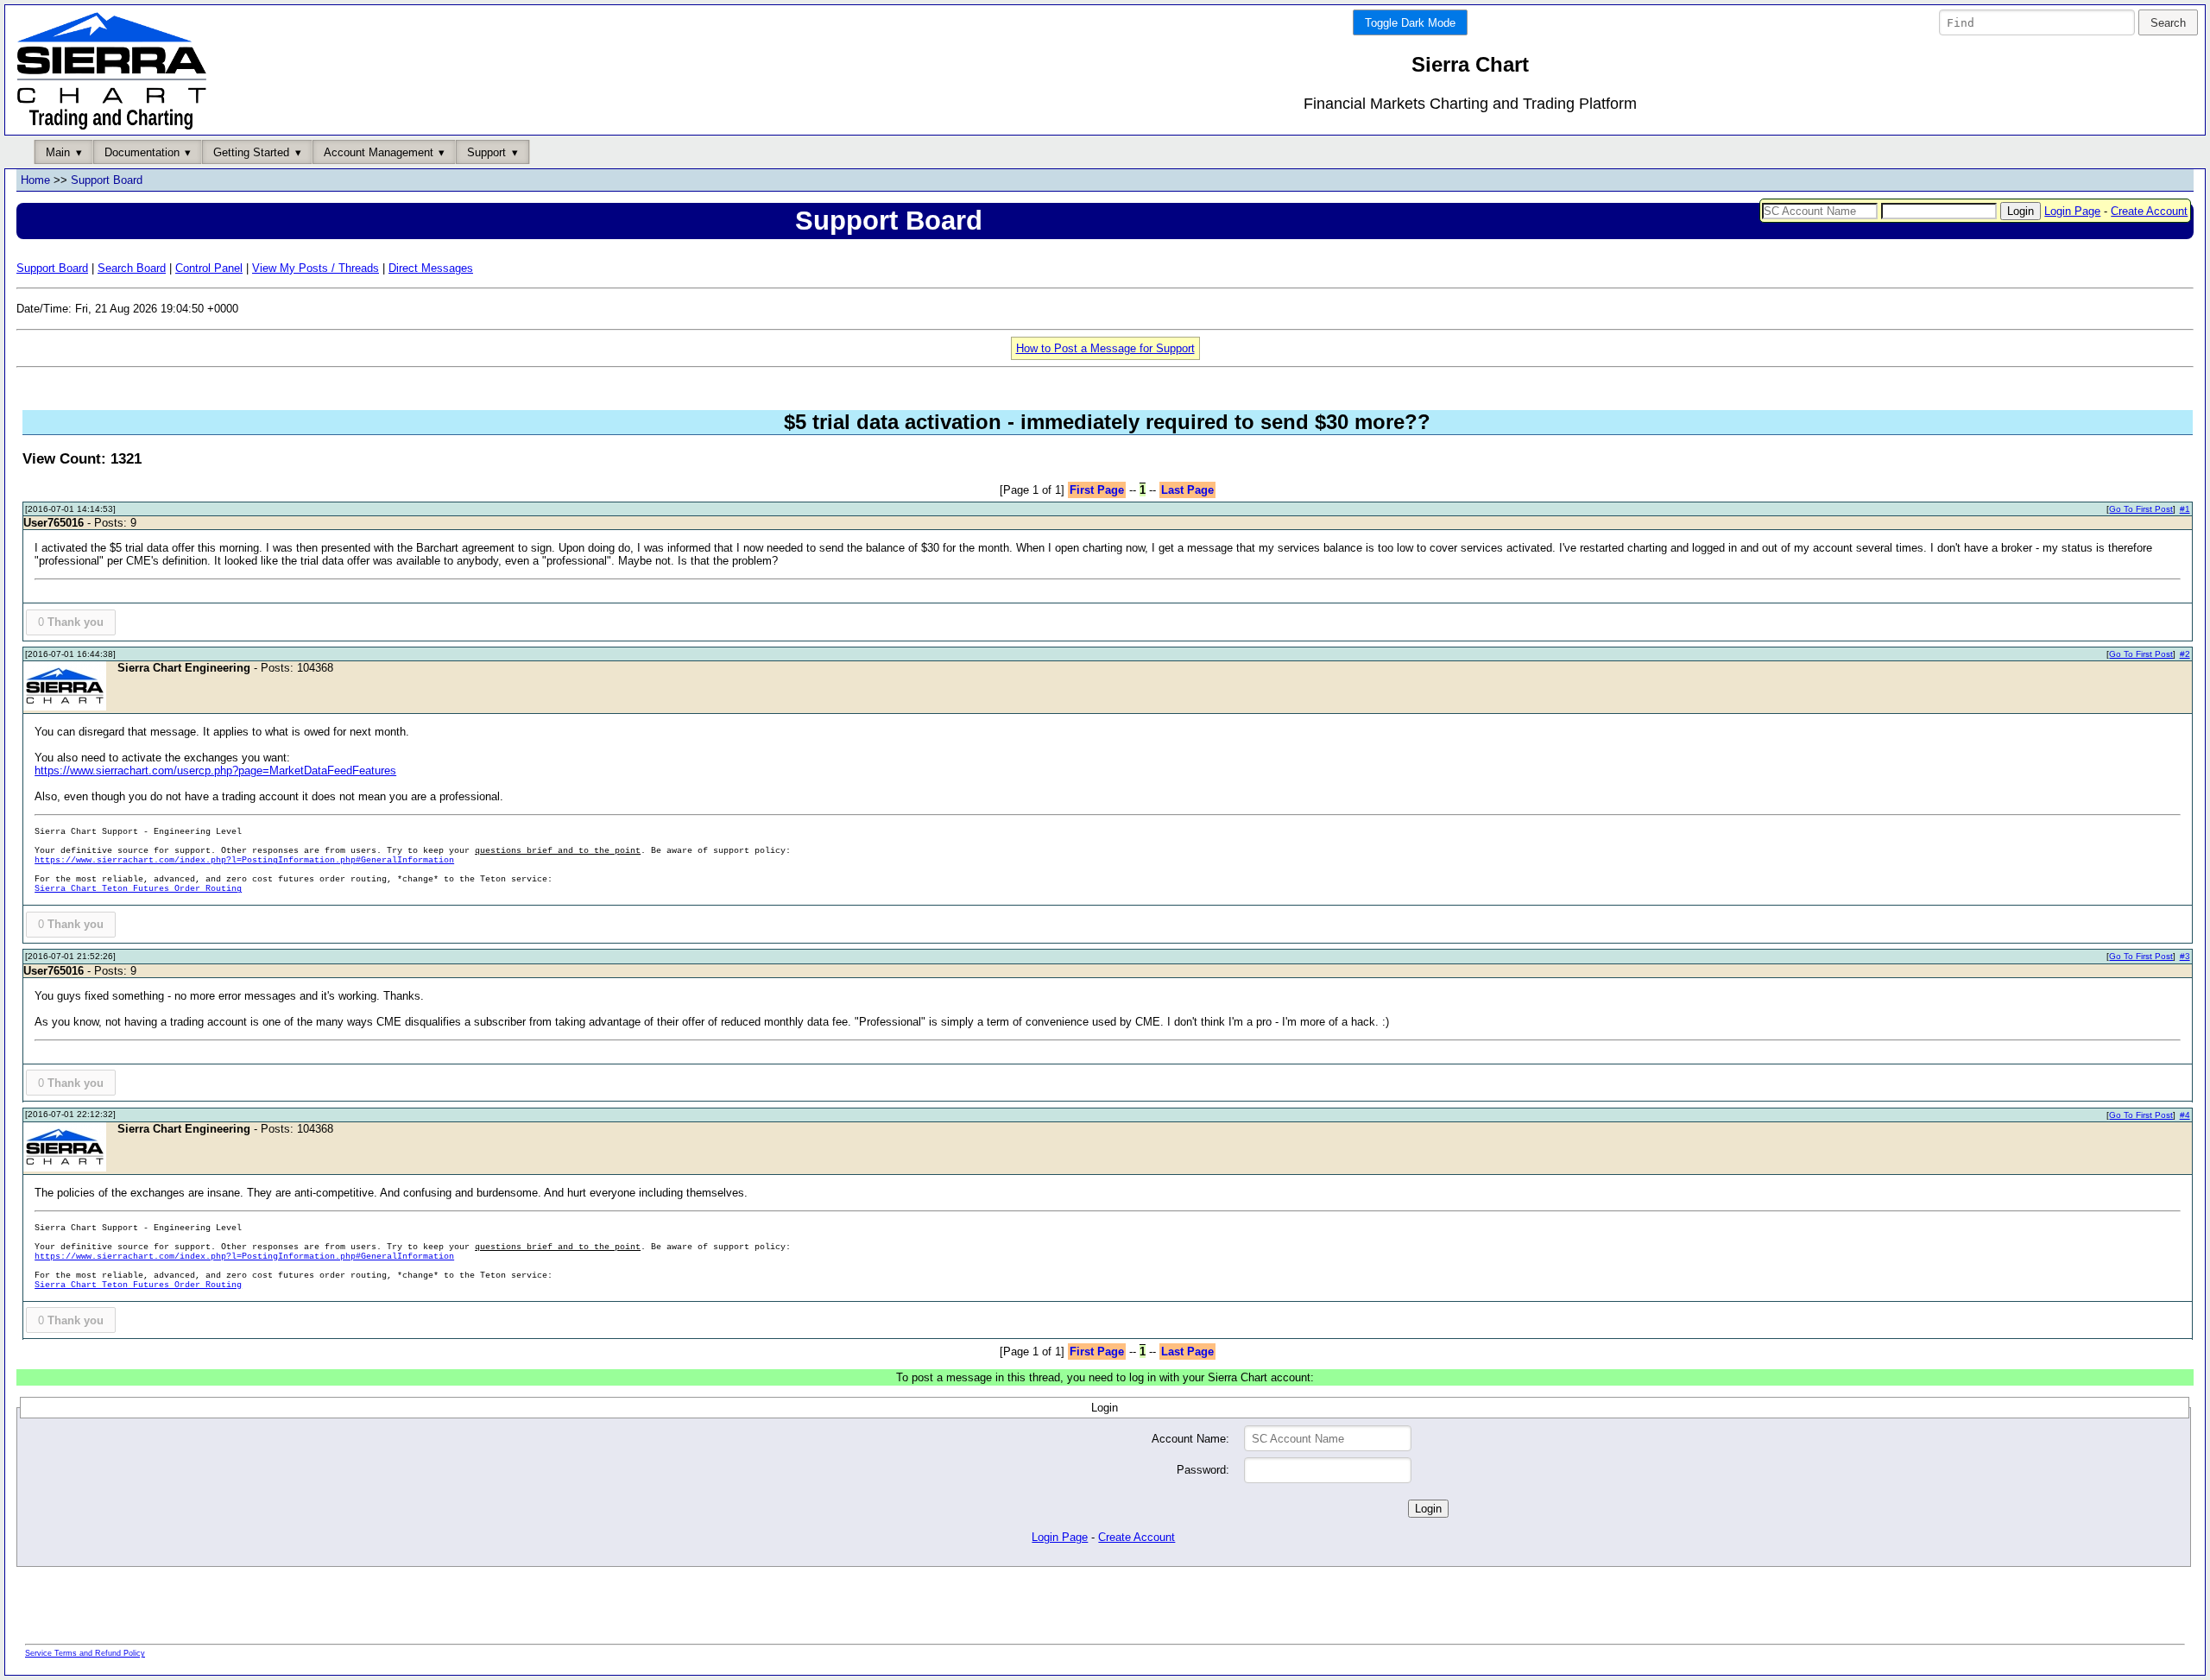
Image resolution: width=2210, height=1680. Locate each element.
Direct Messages (431, 268)
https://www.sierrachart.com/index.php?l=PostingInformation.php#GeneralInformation (244, 860)
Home (35, 180)
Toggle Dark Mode (1410, 23)
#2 (2185, 654)
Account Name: (1190, 1439)
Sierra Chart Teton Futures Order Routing (138, 889)
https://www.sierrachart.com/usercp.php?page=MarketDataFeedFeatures (215, 771)
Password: (1203, 1470)
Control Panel (209, 268)
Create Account (2149, 211)
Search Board (132, 268)
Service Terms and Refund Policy (85, 1653)
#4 (2185, 1115)
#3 (2185, 956)
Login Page (2072, 211)
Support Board (107, 180)
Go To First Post (2141, 509)
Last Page (1187, 490)
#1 (2185, 509)
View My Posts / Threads (316, 268)
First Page (1097, 490)
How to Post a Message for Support (1105, 348)
